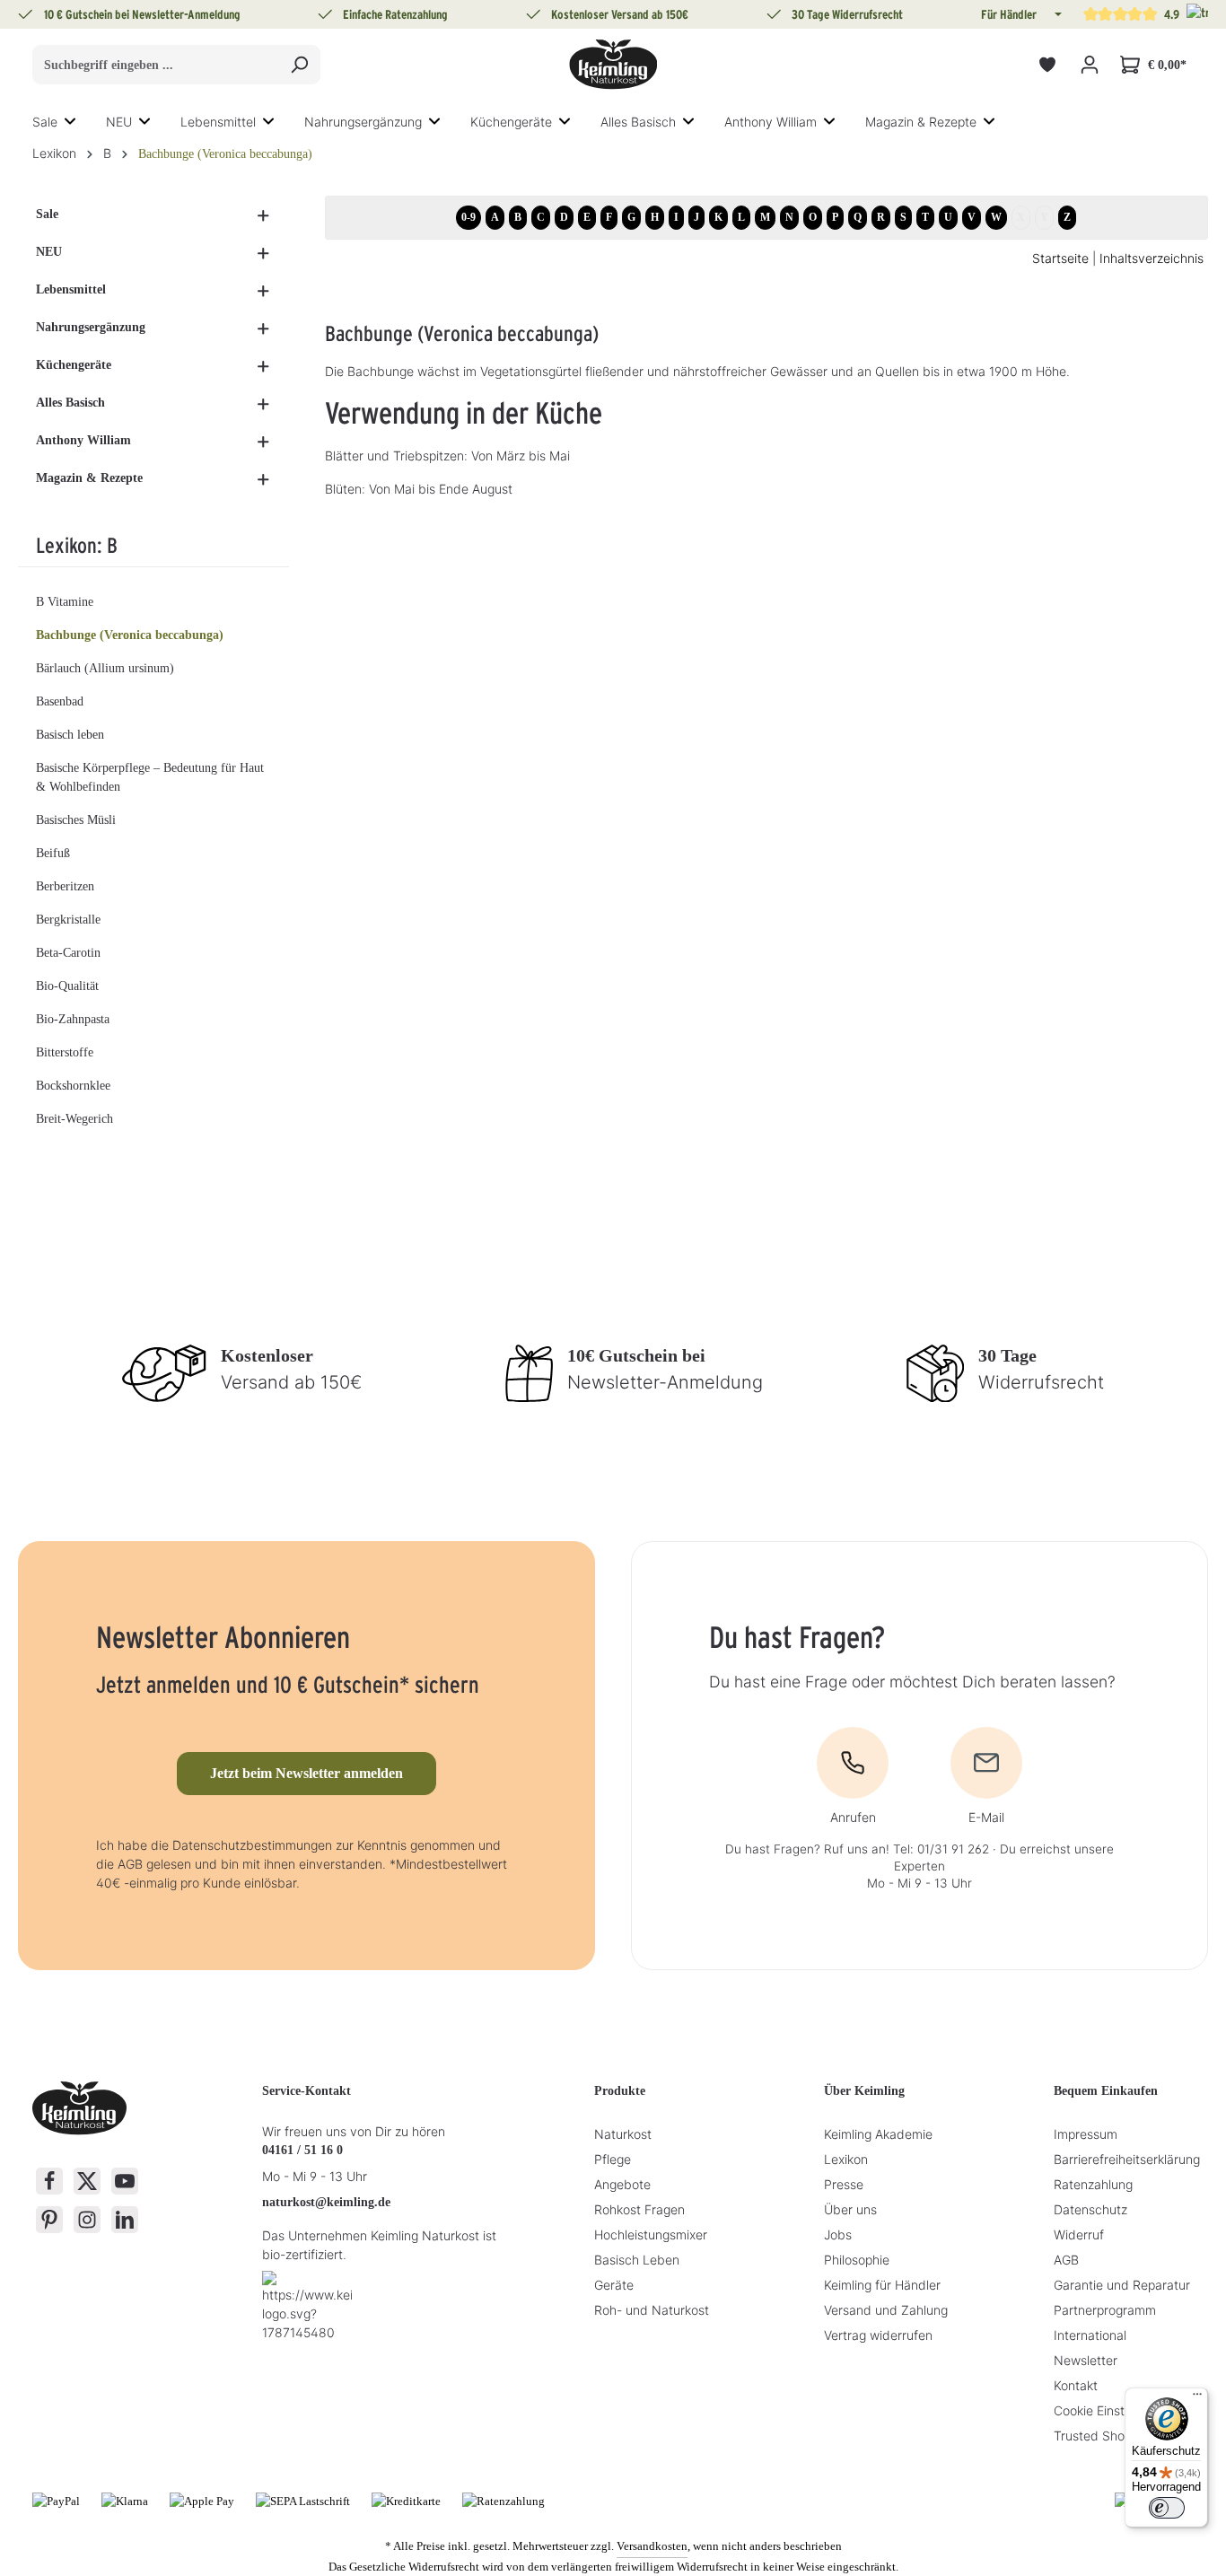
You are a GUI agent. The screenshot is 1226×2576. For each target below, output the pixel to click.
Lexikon (846, 2159)
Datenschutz (1090, 2209)
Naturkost (623, 2134)
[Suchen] (299, 65)
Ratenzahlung (1093, 2184)
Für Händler (1009, 14)
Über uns (850, 2209)
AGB (1066, 2260)
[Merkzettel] (1047, 65)
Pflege (613, 2159)
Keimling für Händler (882, 2285)
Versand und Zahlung (886, 2310)
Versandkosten (652, 2546)
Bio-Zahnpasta (73, 1019)
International (1090, 2335)
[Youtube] (125, 2181)
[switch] (1167, 2508)
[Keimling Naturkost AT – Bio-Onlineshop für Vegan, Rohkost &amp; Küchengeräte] (613, 65)
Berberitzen (65, 886)
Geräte (614, 2285)
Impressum (1086, 2134)
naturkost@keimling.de (326, 2202)
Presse (844, 2184)
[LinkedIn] (125, 2220)
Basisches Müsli (76, 820)
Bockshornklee (73, 1086)
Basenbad (60, 701)
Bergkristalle (68, 920)
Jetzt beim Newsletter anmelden (306, 1773)
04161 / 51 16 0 (302, 2150)
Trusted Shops (1096, 2436)
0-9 (469, 217)
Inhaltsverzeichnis (1152, 258)
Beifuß (53, 853)
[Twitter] (87, 2181)
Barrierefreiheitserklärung (1127, 2159)
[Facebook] (49, 2181)
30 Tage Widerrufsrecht (847, 14)
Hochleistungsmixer (651, 2234)
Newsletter (1086, 2360)
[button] (1056, 14)
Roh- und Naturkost (652, 2310)
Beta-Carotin (68, 953)
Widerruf (1079, 2234)
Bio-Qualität (67, 986)
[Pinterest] (49, 2220)
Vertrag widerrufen (878, 2335)
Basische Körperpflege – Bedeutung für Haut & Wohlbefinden (150, 777)
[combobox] (156, 65)
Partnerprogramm (1105, 2310)
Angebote (622, 2184)
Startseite (1060, 258)
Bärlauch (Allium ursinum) (105, 668)
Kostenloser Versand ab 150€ (620, 14)
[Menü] (1197, 2398)
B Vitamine (65, 602)
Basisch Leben (637, 2260)
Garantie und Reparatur (1122, 2285)
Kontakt (1076, 2385)
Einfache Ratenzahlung (395, 14)
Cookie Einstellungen (1113, 2410)
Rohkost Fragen (639, 2209)
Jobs (838, 2234)
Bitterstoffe (65, 1052)
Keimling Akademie (878, 2134)
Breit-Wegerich (74, 1119)
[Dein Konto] (1089, 65)
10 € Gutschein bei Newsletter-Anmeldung (142, 14)
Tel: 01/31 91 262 (941, 1849)
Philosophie (857, 2260)
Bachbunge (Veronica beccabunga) (130, 635)
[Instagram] (87, 2220)
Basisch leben (70, 735)
